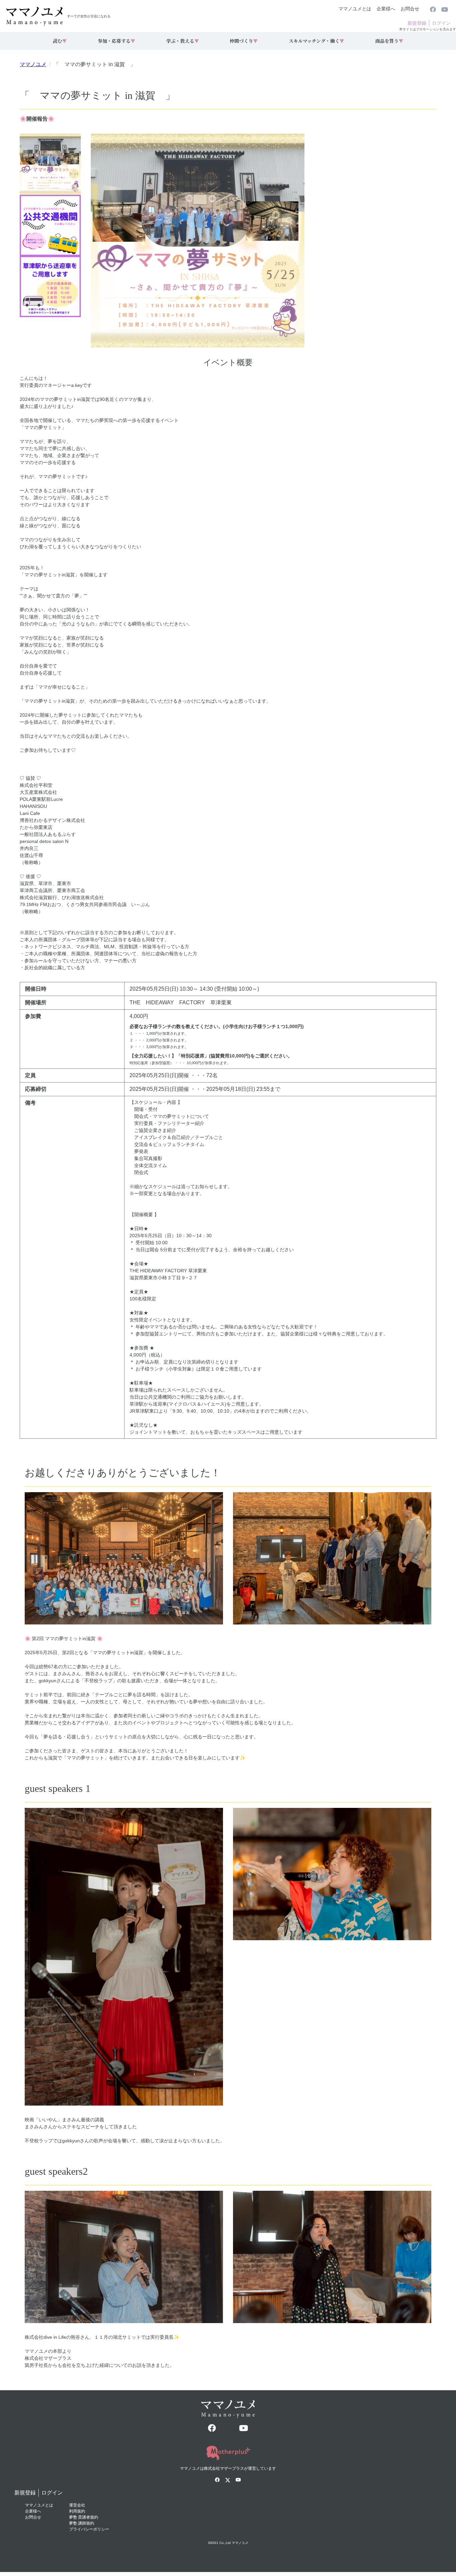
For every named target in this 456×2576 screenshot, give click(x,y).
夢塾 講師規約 (82, 2523)
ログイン (441, 23)
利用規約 (77, 2511)
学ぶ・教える (183, 41)
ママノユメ (33, 64)
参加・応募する (117, 41)
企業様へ (386, 9)
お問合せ (410, 9)
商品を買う (389, 41)
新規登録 (417, 23)
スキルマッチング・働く (316, 41)
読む (60, 41)
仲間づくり (244, 41)
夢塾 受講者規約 (84, 2517)
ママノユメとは (355, 9)
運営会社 (77, 2505)
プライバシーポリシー (89, 2529)
